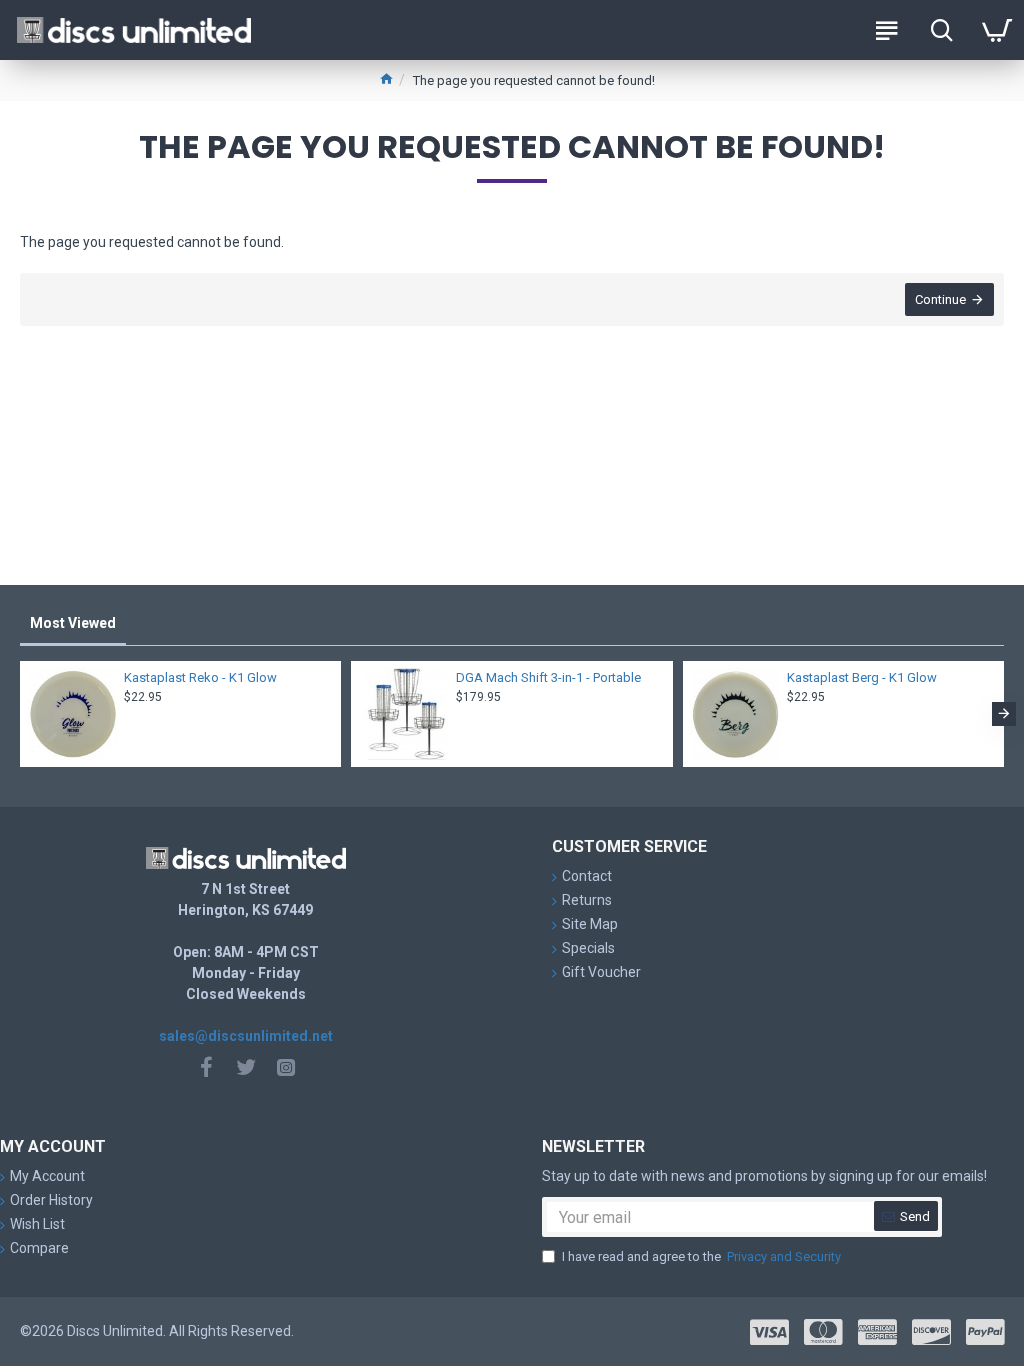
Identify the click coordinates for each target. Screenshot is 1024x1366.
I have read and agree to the (701, 1256)
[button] (20, 714)
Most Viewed (73, 623)
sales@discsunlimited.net (246, 1036)
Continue (940, 299)
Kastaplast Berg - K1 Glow (862, 677)
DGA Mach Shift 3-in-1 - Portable (548, 677)
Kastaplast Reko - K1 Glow (200, 677)
